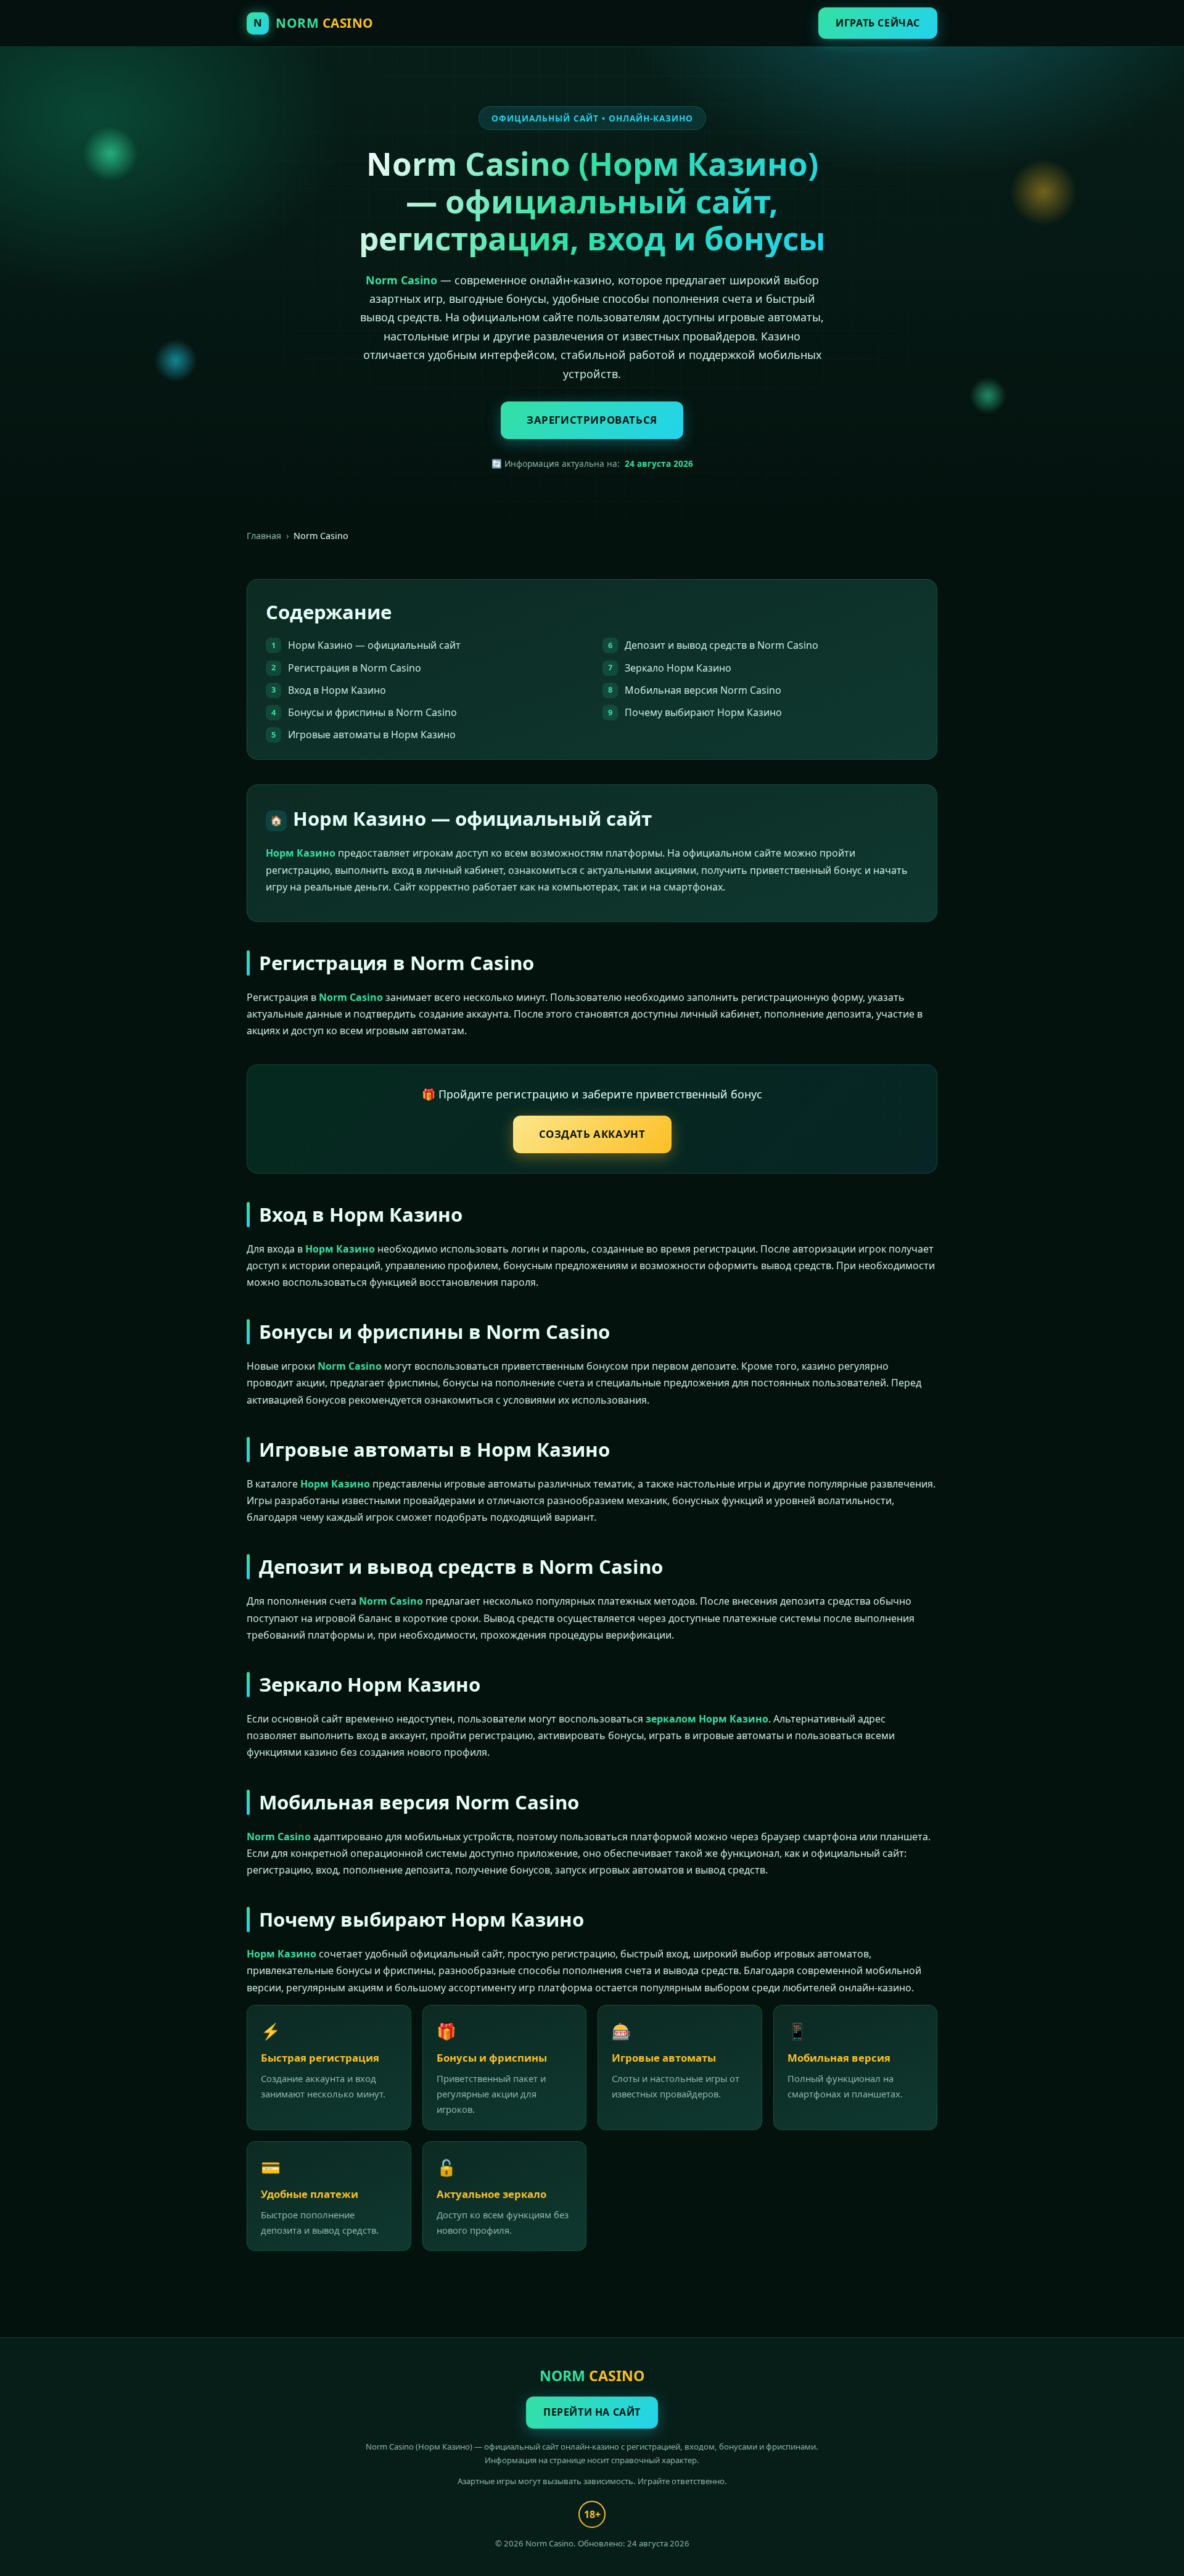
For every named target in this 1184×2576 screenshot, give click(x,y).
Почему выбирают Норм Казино (703, 712)
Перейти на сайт (592, 2412)
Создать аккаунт (592, 1134)
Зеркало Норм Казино (678, 668)
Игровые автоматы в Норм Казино (372, 735)
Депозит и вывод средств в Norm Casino (721, 645)
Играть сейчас (878, 23)
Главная (264, 536)
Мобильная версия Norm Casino (703, 690)
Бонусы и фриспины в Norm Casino (372, 712)
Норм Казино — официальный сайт (374, 645)
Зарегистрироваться (592, 420)
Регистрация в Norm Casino (355, 668)
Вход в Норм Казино (337, 690)
